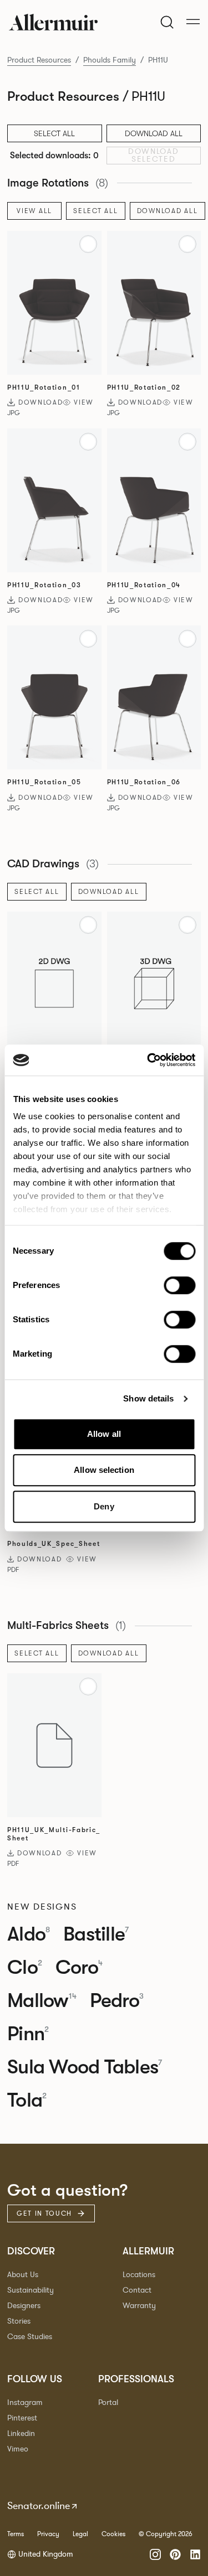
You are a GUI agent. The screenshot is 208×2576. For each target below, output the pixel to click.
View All (34, 211)
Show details (148, 1398)
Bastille (96, 1934)
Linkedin (21, 2433)
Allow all (104, 1434)
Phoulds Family (110, 60)
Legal (80, 2534)
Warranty (139, 2306)
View (84, 402)
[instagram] (155, 2554)
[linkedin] (195, 2554)
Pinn (28, 2034)
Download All (154, 133)
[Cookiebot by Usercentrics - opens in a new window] (148, 1060)
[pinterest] (175, 2554)
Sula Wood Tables (85, 2067)
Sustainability (31, 2290)
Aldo (29, 1934)
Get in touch (44, 2213)
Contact (137, 2290)
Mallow (42, 2001)
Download (40, 402)
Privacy (48, 2534)
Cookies (113, 2534)
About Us (23, 2275)
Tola (27, 2101)
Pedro (117, 2001)
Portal (108, 2402)
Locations (139, 2275)
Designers (24, 2306)
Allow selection (104, 1470)
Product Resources (39, 60)
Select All (96, 211)
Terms (16, 2534)
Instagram (25, 2402)
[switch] (179, 1285)
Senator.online (39, 2506)
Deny (104, 1506)
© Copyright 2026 (166, 2534)
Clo (25, 1968)
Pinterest (22, 2418)
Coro (79, 1968)
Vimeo (18, 2449)
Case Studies (30, 2337)
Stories (19, 2321)
